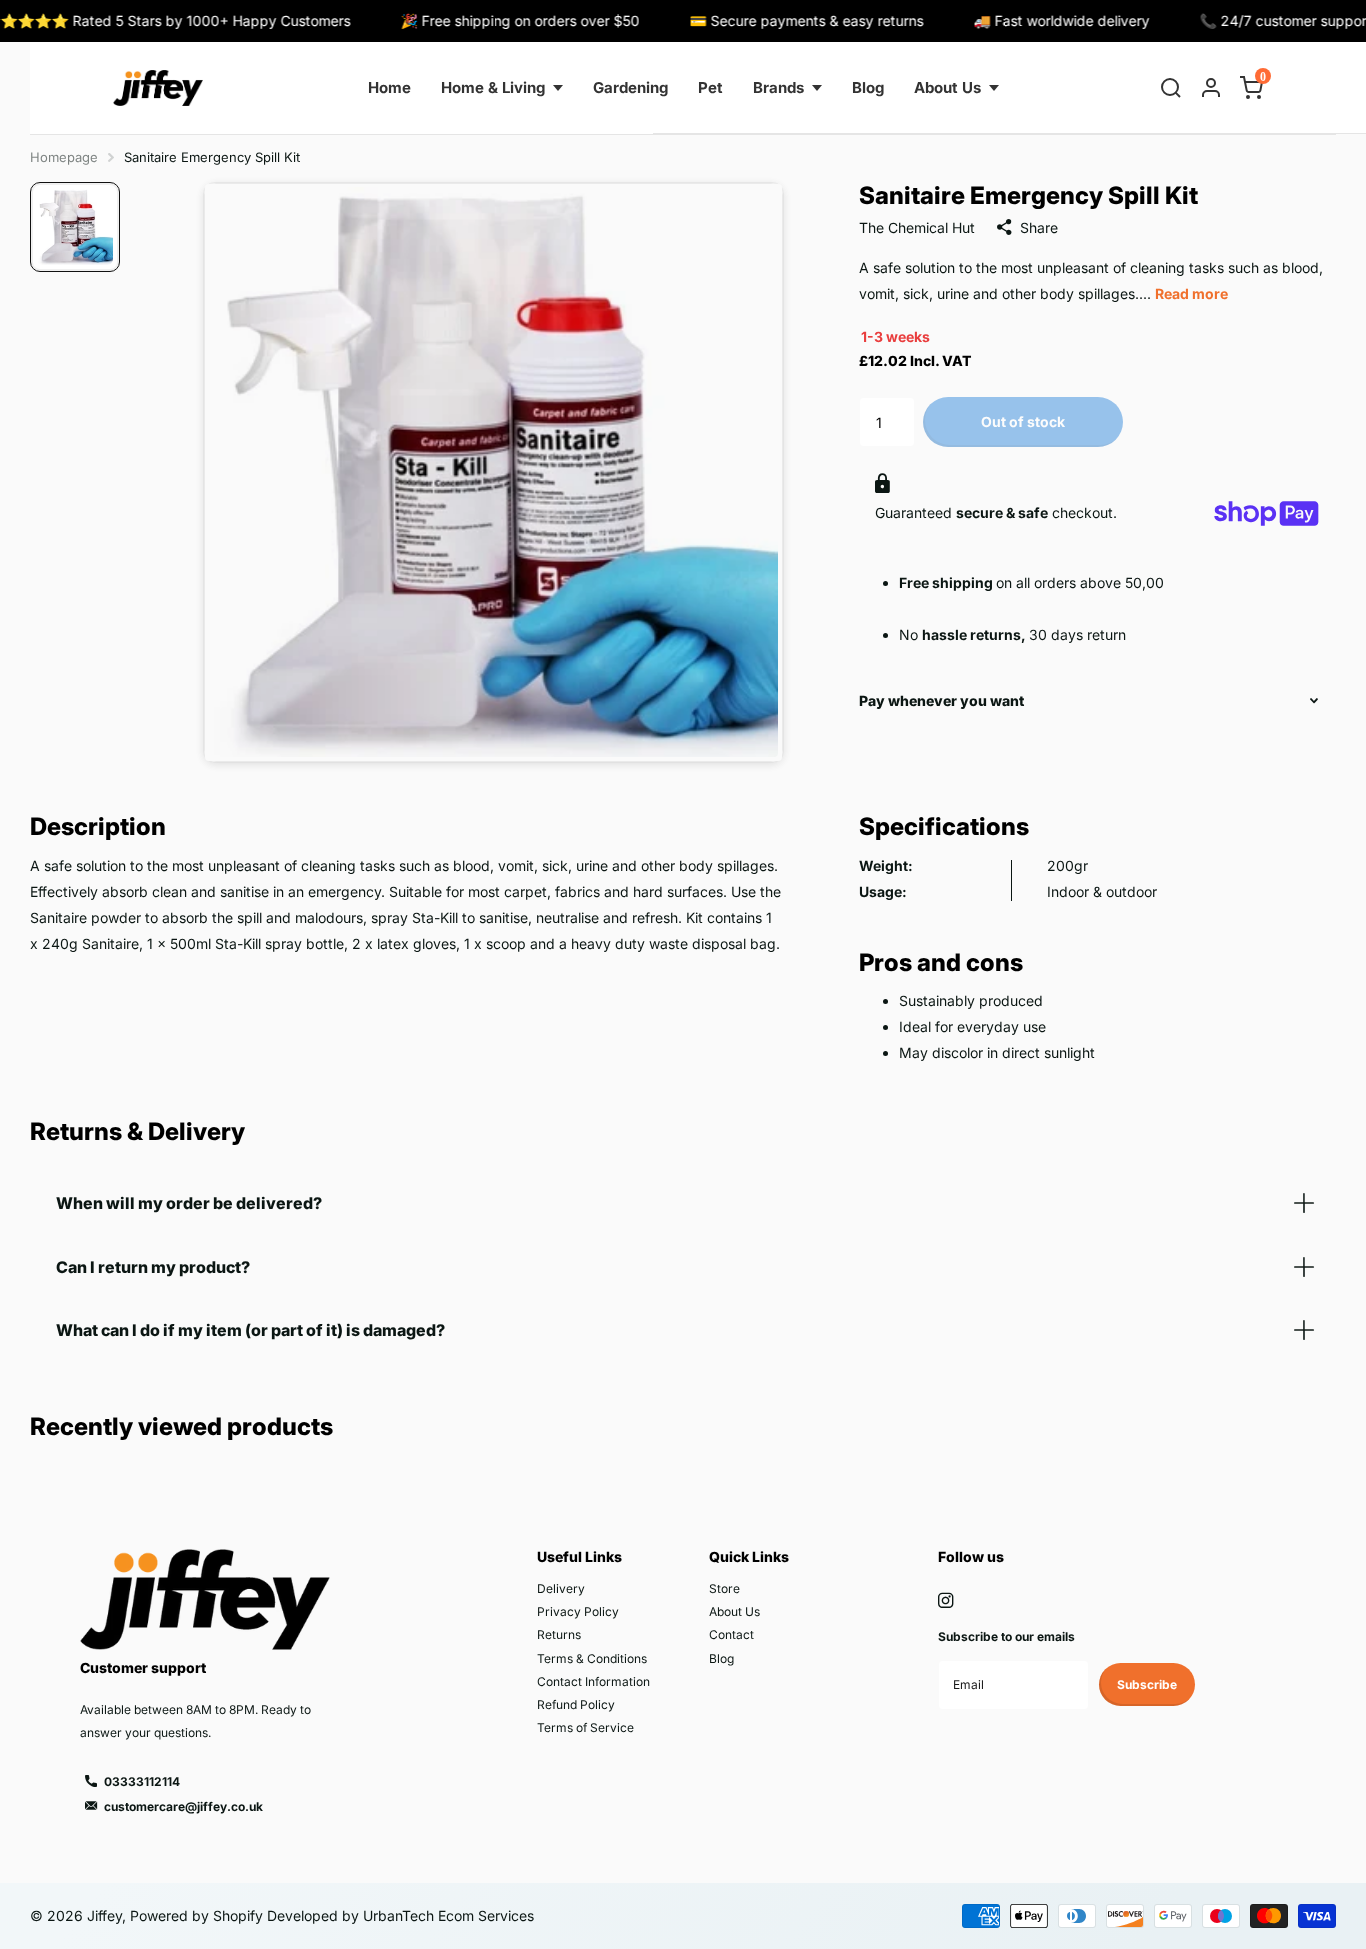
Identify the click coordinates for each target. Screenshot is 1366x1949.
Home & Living (493, 87)
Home (389, 87)
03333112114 (142, 1781)
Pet (710, 87)
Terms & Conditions (592, 1658)
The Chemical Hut (917, 227)
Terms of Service (585, 1727)
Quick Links (749, 1556)
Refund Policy (576, 1704)
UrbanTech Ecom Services (446, 1915)
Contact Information (593, 1681)
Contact (731, 1634)
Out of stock (1023, 421)
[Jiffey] (158, 88)
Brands (778, 87)
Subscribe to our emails (1006, 1636)
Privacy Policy (578, 1611)
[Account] (1211, 88)
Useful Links (579, 1556)
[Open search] (1171, 88)
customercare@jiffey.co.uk (183, 1806)
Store (724, 1588)
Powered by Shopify (196, 1915)
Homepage (64, 157)
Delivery (561, 1588)
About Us (947, 87)
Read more (1191, 293)
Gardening (630, 87)
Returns (559, 1634)
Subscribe (1147, 1684)
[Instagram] (945, 1600)
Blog (868, 87)
